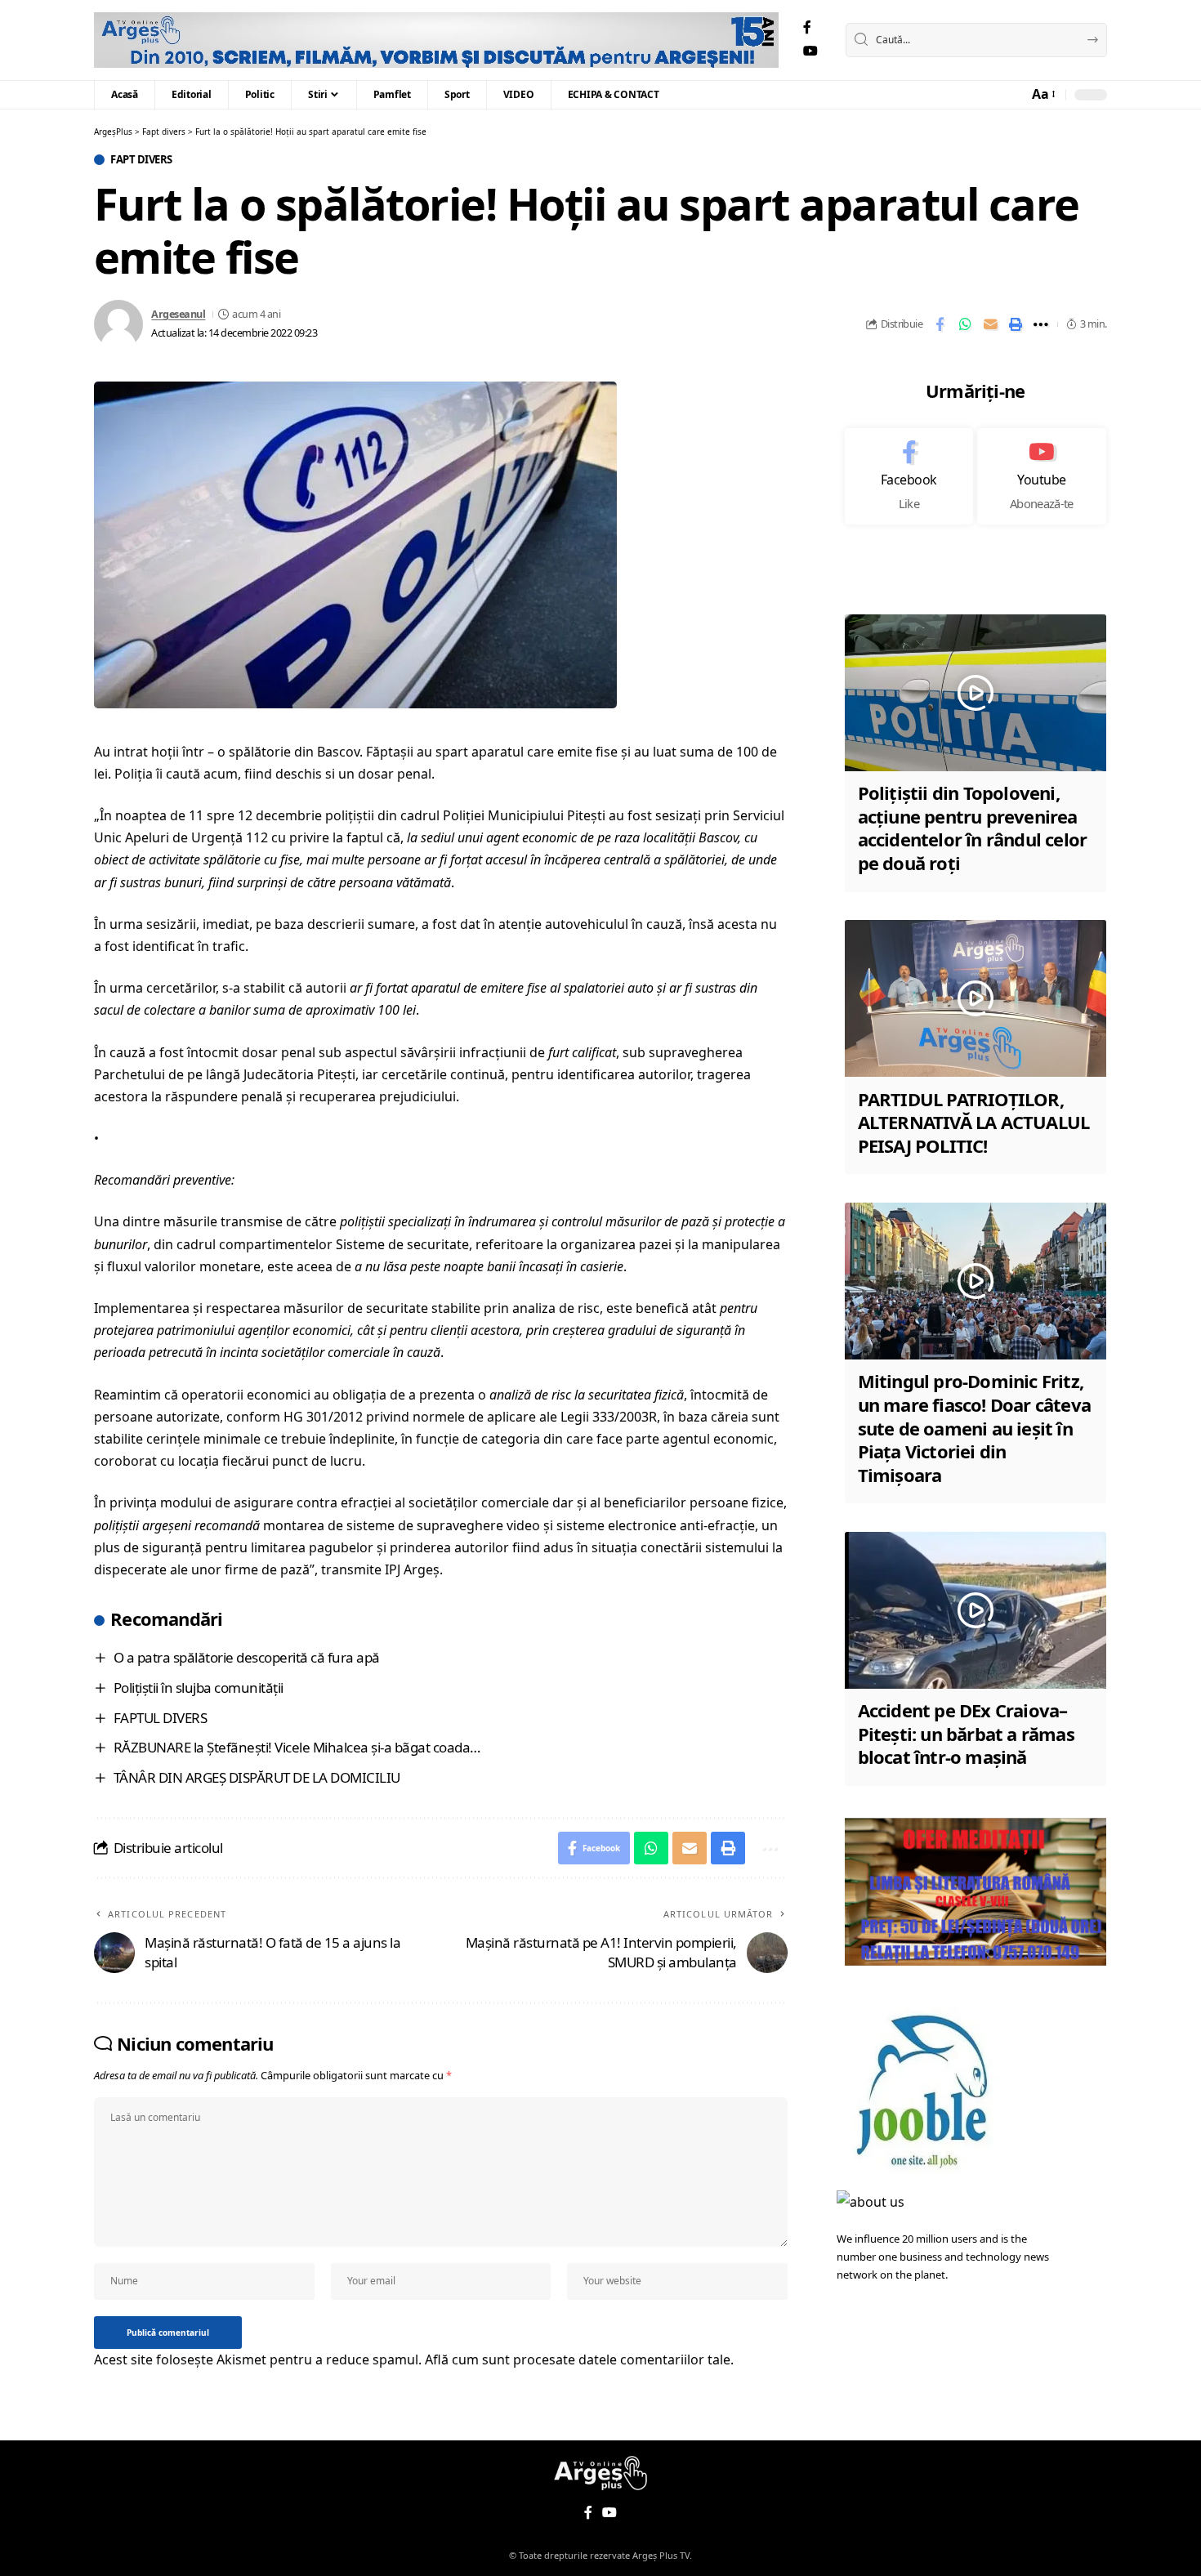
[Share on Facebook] (940, 324)
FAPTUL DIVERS (161, 1718)
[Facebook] (807, 27)
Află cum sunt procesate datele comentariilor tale (578, 2359)
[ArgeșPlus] (436, 40)
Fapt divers (141, 160)
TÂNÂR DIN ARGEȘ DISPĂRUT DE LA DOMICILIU (257, 1777)
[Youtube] (1042, 476)
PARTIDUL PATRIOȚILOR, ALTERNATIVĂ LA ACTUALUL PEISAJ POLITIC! (974, 1121)
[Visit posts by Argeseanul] (118, 324)
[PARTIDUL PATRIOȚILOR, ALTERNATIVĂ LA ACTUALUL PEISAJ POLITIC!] (976, 998)
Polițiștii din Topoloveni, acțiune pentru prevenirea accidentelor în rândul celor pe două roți (973, 828)
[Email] (990, 324)
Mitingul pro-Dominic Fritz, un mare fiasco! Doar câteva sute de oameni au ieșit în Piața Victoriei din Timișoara (974, 1427)
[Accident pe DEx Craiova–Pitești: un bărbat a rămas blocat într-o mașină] (976, 1610)
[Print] (1016, 324)
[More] (1041, 324)
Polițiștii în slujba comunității (199, 1688)
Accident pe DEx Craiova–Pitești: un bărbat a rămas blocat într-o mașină (966, 1733)
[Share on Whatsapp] (965, 324)
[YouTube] (810, 51)
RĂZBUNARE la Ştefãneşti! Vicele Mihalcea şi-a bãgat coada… (297, 1747)
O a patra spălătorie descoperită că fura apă (247, 1657)
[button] (1043, 94)
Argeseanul (178, 314)
